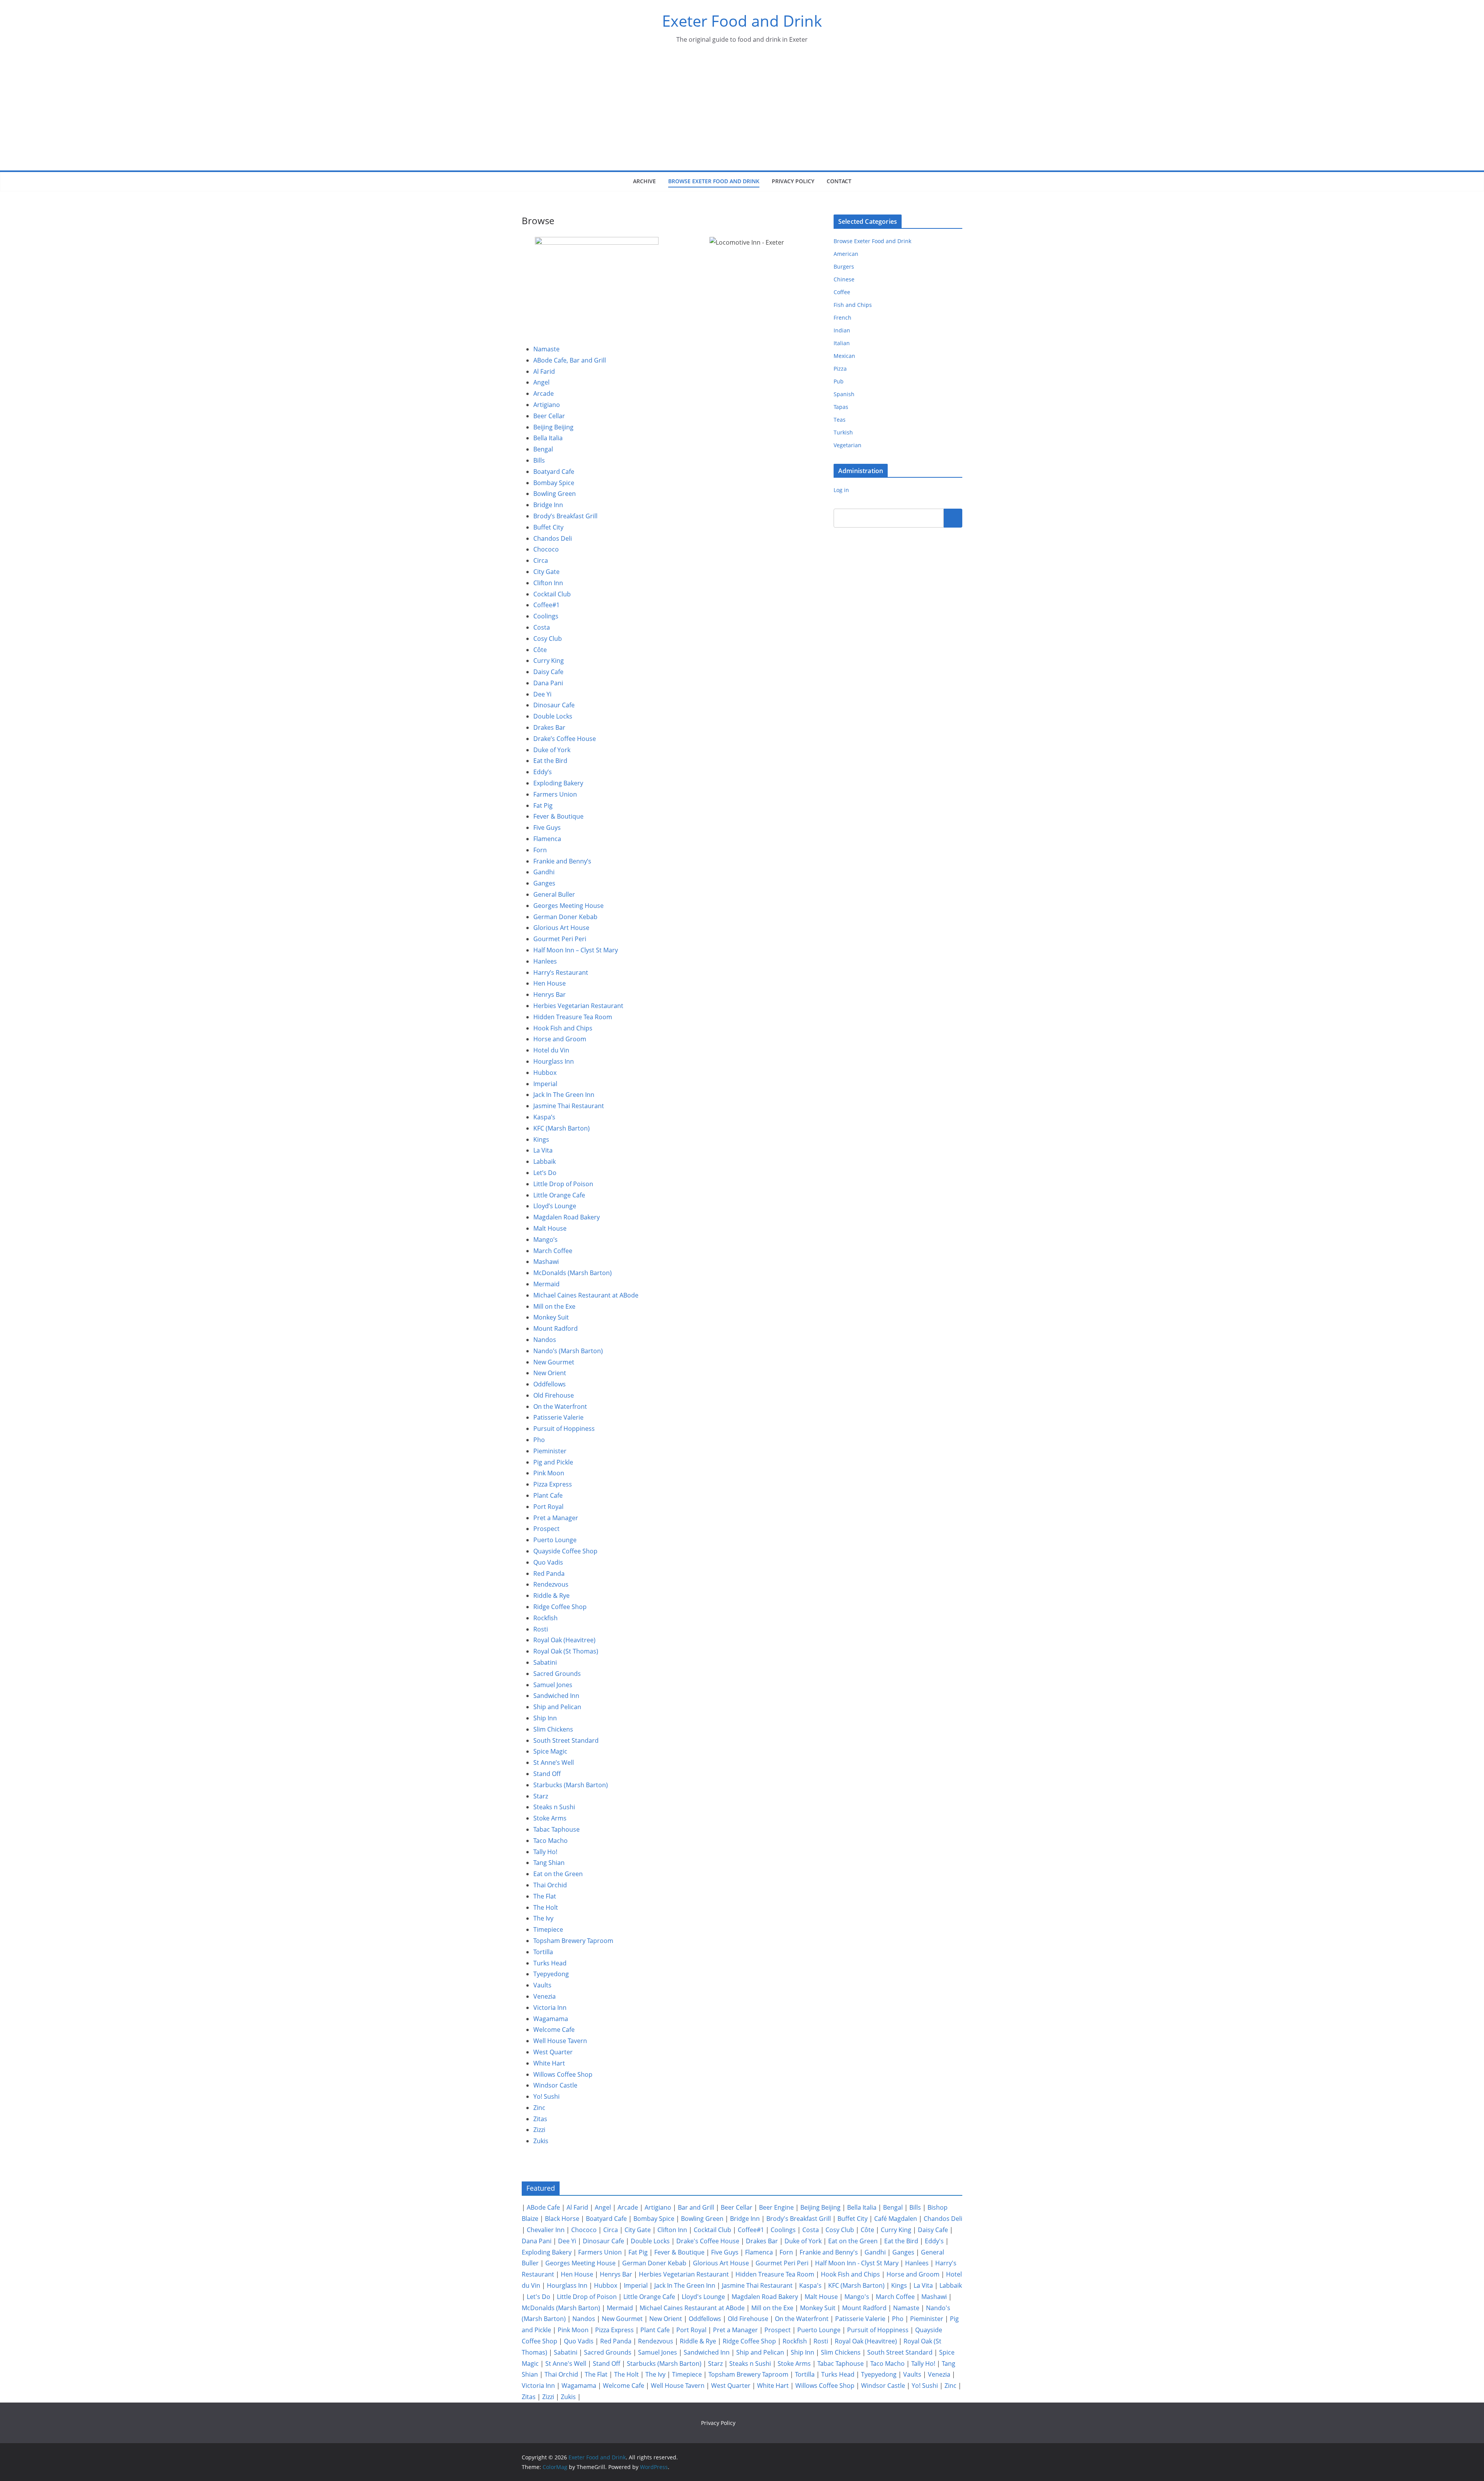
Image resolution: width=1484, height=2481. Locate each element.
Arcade (544, 393)
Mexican (844, 356)
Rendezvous (551, 1584)
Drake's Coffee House (708, 2241)
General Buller (554, 894)
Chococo (546, 549)
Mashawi (546, 1262)
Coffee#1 (546, 605)
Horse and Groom (560, 1039)
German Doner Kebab (565, 917)
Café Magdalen (896, 2219)
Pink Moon (549, 1473)
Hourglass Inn (554, 1061)
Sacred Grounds (557, 1674)
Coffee (842, 292)
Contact (839, 181)
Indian (842, 330)
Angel (541, 382)
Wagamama (551, 2019)
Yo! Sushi (546, 2096)
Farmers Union (555, 794)
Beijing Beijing (553, 427)
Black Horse (562, 2219)
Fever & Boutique (558, 816)
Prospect (546, 1529)
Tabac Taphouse (556, 1829)
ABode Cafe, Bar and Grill (570, 360)
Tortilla (543, 1952)
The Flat (545, 1896)
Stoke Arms (550, 1818)
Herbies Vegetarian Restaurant (578, 1006)
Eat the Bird (550, 761)
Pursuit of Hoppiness (564, 1429)
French (842, 318)
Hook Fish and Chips (563, 1028)
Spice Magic (550, 1751)
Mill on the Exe (554, 1306)
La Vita (543, 1150)
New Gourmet (554, 1362)
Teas (840, 420)
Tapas (841, 407)
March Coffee (553, 1251)
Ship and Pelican (557, 1707)
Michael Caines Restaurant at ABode (586, 1295)
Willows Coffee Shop (563, 2074)
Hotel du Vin (551, 1050)
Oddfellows (550, 1384)
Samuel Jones (553, 1685)
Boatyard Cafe (554, 472)
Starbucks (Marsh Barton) (571, 1785)
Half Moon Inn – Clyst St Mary (576, 950)
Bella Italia (548, 438)
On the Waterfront (560, 1407)
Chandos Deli (553, 538)
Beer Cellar (549, 416)
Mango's (857, 2297)
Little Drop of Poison (563, 1184)
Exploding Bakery (558, 783)
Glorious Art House (561, 928)
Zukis (541, 2141)
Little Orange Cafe (559, 1195)
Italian (842, 343)
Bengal (543, 449)
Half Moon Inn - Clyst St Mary (857, 2263)
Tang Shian (549, 1863)
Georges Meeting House (568, 906)
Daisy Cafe (548, 672)
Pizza (840, 369)
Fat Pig (543, 805)
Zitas (540, 2119)
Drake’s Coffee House (565, 739)
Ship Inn (545, 1718)
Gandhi (544, 872)
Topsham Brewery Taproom (573, 1941)
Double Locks (553, 716)
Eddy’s (543, 772)
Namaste (546, 349)
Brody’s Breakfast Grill (565, 516)
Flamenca (547, 839)
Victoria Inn (550, 2008)
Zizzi (539, 2130)
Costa (542, 627)
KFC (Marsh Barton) (562, 1128)
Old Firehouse (554, 1395)
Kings (541, 1139)
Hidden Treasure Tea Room (573, 1017)
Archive (644, 181)
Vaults (542, 1985)
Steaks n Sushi (554, 1807)
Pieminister (550, 1451)
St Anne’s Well (554, 1762)
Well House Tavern (560, 2041)
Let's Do (539, 2297)
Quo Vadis (548, 1562)
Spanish (844, 394)
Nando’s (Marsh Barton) (568, 1351)
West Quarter (553, 2052)
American (846, 254)
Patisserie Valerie (558, 1417)
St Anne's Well (566, 2364)
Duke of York (552, 750)
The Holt (546, 1907)
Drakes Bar (549, 727)
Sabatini (545, 1662)
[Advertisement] (742, 112)
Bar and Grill (696, 2207)
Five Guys (547, 828)
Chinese (844, 279)
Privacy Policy (793, 181)
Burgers (844, 266)
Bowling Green (555, 494)
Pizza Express (553, 1484)
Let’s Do (545, 1173)
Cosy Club (548, 639)
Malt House (550, 1228)
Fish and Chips (853, 305)
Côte (540, 650)
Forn (540, 850)
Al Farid (544, 371)
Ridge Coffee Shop (560, 1607)
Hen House (550, 983)
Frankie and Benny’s (562, 861)
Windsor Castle (555, 2085)
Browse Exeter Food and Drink (714, 181)
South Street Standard (566, 1740)
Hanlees (545, 961)
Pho (539, 1440)
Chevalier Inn (546, 2230)
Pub (839, 381)
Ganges (544, 883)
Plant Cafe (548, 1495)
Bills (539, 460)
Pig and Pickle (553, 1462)
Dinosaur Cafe (554, 705)
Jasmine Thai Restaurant (569, 1106)
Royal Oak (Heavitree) (564, 1640)
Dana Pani (548, 683)
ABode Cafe (543, 2207)
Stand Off (547, 1774)
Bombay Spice (554, 483)
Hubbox (545, 1073)
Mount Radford (556, 1328)
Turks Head (550, 1963)
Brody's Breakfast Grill (799, 2219)
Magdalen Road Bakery (567, 1217)
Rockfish (545, 1618)
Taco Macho (551, 1841)
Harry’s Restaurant (561, 972)
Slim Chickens (553, 1729)
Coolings (546, 616)
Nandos (545, 1340)
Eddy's (934, 2241)
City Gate (546, 572)
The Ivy (543, 1918)
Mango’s (545, 1240)
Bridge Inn (548, 505)
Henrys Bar (550, 994)
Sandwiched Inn (556, 1696)
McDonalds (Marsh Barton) (573, 1273)
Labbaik (545, 1161)
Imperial (545, 1084)
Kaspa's (810, 2285)
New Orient (550, 1373)
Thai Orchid (550, 1885)
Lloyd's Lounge (703, 2297)
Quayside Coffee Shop (565, 1551)
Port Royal (548, 1507)
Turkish (843, 432)
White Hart (549, 2063)
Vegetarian (848, 445)
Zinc (539, 2108)
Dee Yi (542, 694)
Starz (541, 1796)
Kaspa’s (544, 1117)
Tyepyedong (551, 1974)
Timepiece (548, 1929)
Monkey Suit (551, 1317)
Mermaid (546, 1284)
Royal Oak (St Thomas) (566, 1651)
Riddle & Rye (551, 1596)
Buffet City (548, 527)
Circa (541, 560)
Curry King (549, 661)
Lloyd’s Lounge (555, 1206)
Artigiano (547, 405)
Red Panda (549, 1573)
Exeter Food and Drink (742, 21)
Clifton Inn (548, 583)
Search (953, 518)
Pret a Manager (556, 1518)
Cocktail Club (552, 594)
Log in (841, 490)
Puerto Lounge (555, 1540)
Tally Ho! (545, 1852)
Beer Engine (776, 2207)
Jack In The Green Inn (564, 1095)
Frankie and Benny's (829, 2252)
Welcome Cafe (554, 2030)
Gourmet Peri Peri (560, 939)
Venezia (545, 1996)
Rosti (541, 1629)
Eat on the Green (558, 1874)
